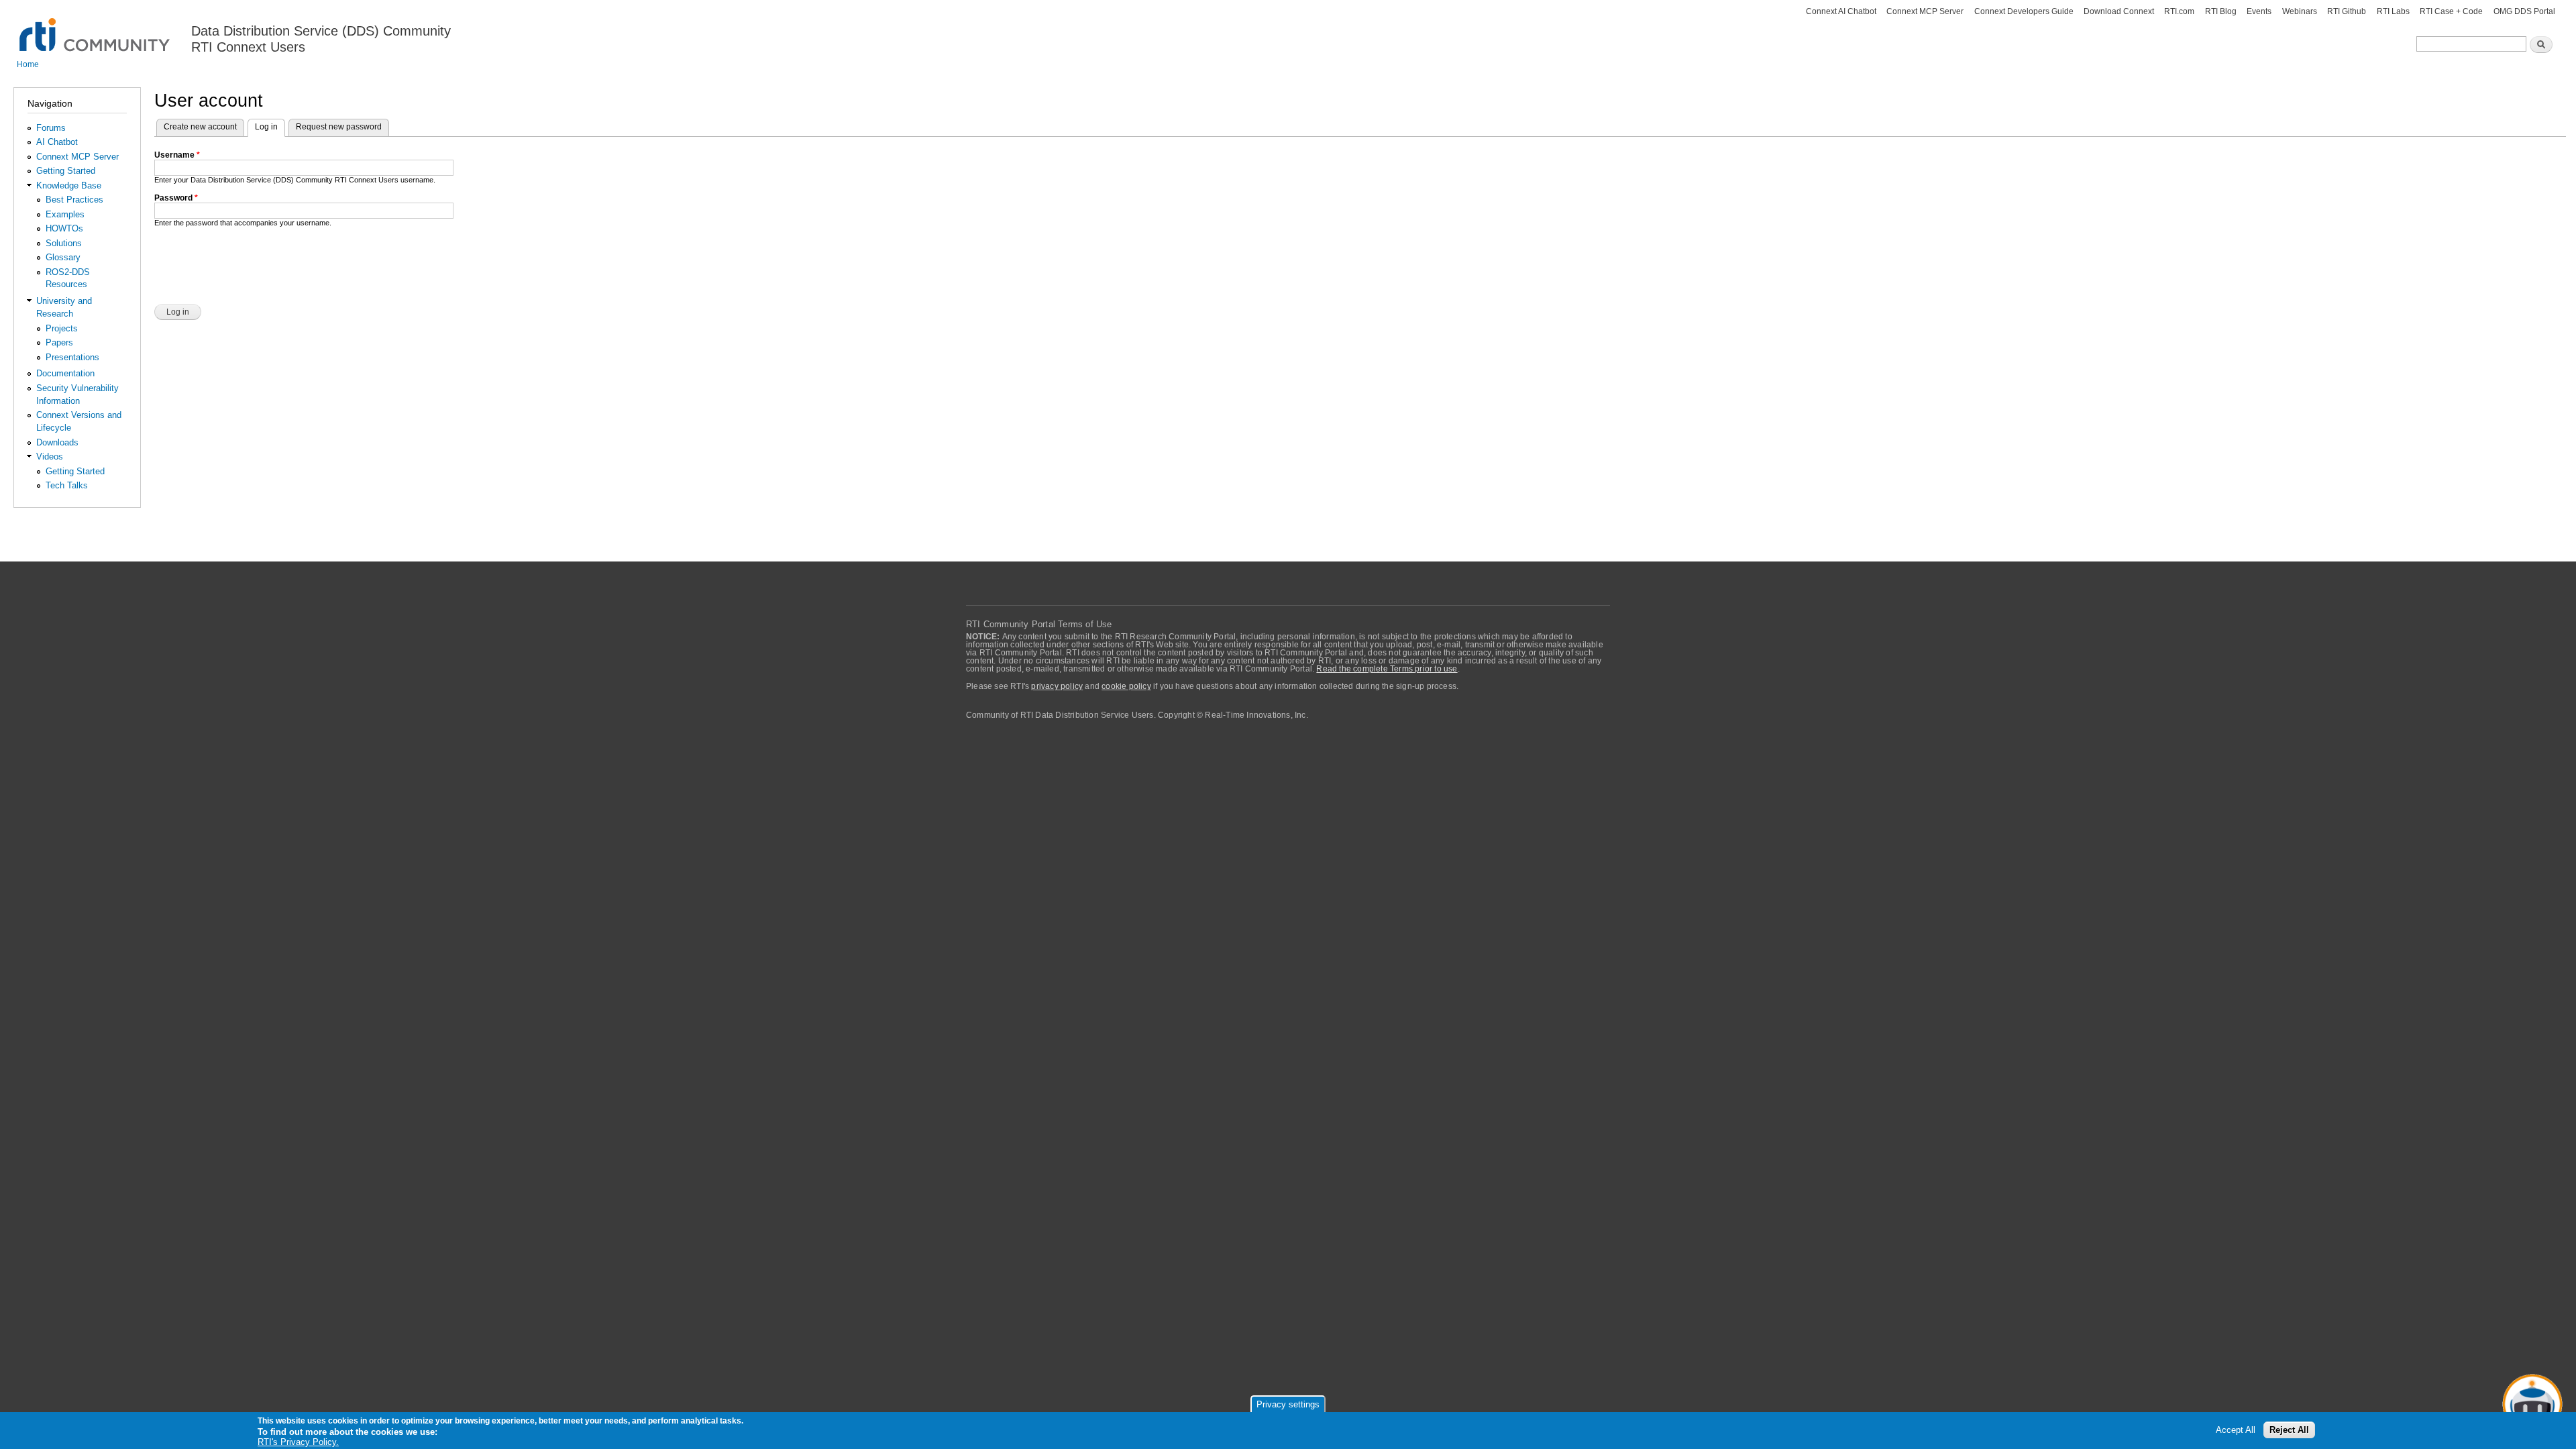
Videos (50, 457)
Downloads (57, 442)
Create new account (200, 127)
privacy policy (1057, 686)
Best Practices (74, 200)
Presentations (72, 357)
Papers (59, 342)
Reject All (2289, 1430)
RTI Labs (2393, 11)
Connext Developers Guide (2024, 11)
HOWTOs (64, 228)
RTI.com (2179, 11)
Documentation (65, 373)
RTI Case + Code (2451, 11)
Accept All (2236, 1430)
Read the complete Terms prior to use (1387, 669)
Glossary (63, 257)
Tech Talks (67, 485)
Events (2259, 11)
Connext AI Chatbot (1841, 11)
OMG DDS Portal (2524, 11)
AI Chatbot (57, 142)
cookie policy (1126, 686)
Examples (65, 214)
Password (176, 198)
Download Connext (2119, 11)
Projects (62, 328)
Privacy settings (1288, 1404)
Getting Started (66, 171)
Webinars (2300, 11)
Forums (51, 128)
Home (28, 64)
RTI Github (2347, 11)
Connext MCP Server (1925, 11)
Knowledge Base (69, 185)
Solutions (64, 243)
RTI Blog (2221, 11)
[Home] (96, 27)
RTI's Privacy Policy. (298, 1442)
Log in (270, 127)
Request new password (339, 127)
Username (177, 155)
